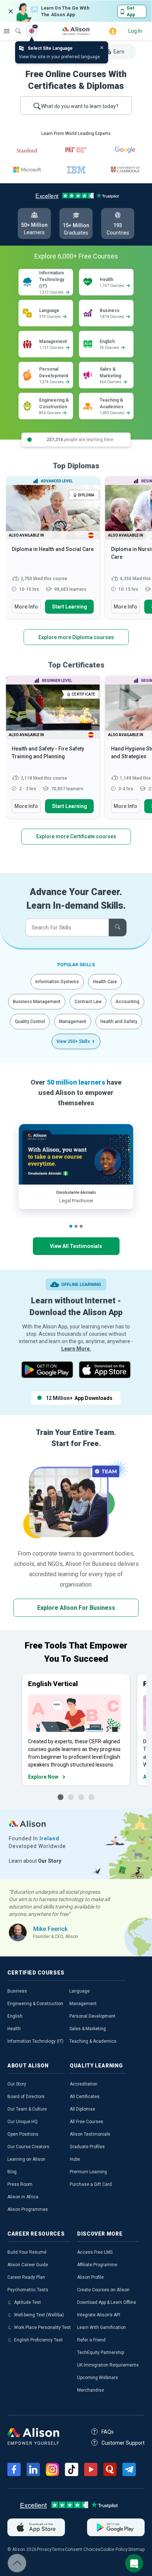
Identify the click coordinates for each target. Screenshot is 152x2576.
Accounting (127, 1002)
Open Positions (23, 2134)
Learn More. (76, 1349)
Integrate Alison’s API (99, 2315)
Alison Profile (90, 2277)
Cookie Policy (114, 2549)
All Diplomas (82, 2109)
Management (73, 1022)
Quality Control (30, 1022)
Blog (12, 2172)
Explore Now (43, 1777)
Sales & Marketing (88, 2029)
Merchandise (91, 2390)
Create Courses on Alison (103, 2290)
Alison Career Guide (28, 2265)
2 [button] (76, 1226)
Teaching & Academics (93, 2041)
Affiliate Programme (97, 2265)
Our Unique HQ (23, 2122)
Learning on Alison (26, 2159)
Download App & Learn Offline (107, 2302)
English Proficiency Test (38, 2340)
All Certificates (85, 2097)
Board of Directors (26, 2097)
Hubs (75, 2159)
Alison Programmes (28, 2209)
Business (17, 1991)
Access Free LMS (95, 2252)
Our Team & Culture (27, 2109)
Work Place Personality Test (42, 2327)
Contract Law (88, 1002)
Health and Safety (119, 1022)
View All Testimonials (76, 1246)
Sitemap (136, 2549)
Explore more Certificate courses (76, 836)
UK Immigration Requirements (108, 2365)
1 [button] (71, 1226)
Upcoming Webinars (98, 2378)
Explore (7, 31)
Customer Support (123, 2443)
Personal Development (92, 2016)
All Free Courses (87, 2122)
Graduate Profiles (87, 2147)
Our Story (17, 2084)
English (15, 2016)
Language (80, 1991)
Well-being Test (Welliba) (39, 2315)
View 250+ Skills (73, 1041)
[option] (53, 551)
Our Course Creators (28, 2147)
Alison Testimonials (90, 2134)
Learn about (35, 1861)
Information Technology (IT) (35, 2041)
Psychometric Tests (28, 2290)
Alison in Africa (23, 2197)
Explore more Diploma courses (76, 637)
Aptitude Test (27, 2302)
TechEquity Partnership (101, 2353)
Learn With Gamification (101, 2327)
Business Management (37, 1002)
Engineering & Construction (35, 2004)
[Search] (14, 26)
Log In (135, 31)
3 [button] (81, 1226)
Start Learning (70, 607)
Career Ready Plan (26, 2277)
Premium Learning (88, 2172)
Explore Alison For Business (76, 1608)
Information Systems (57, 982)
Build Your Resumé (27, 2252)
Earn (119, 52)
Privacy (44, 2549)
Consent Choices (83, 2549)
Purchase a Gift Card (91, 2184)
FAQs (108, 2432)
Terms (58, 2549)
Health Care (105, 982)
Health (14, 2029)
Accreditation (84, 2084)
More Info (26, 607)
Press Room (20, 2184)
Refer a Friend (91, 2340)
